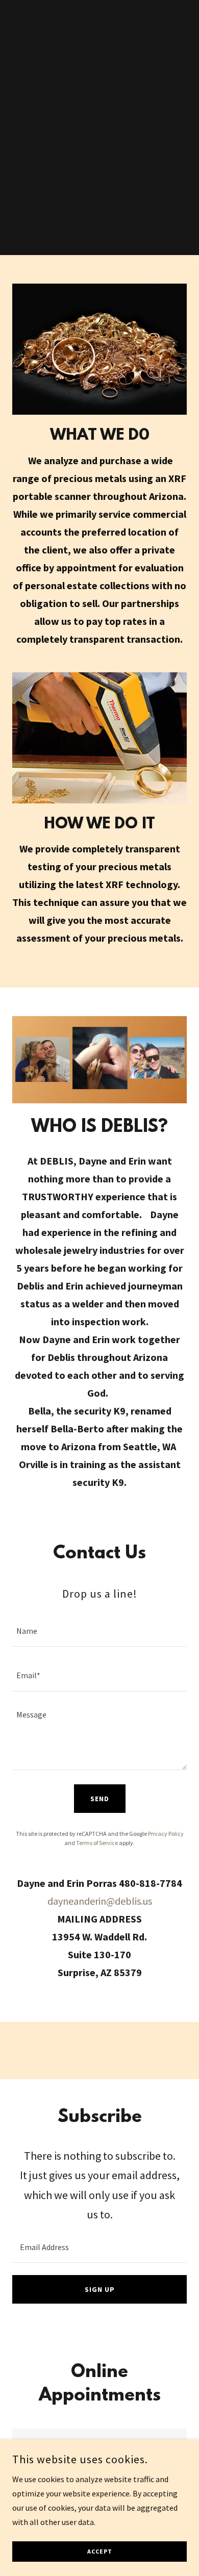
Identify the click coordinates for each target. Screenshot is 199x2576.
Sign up (100, 2289)
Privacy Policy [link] (166, 1834)
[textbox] (99, 1631)
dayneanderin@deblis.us (100, 1901)
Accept (100, 2552)
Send (100, 1799)
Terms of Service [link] (97, 1843)
